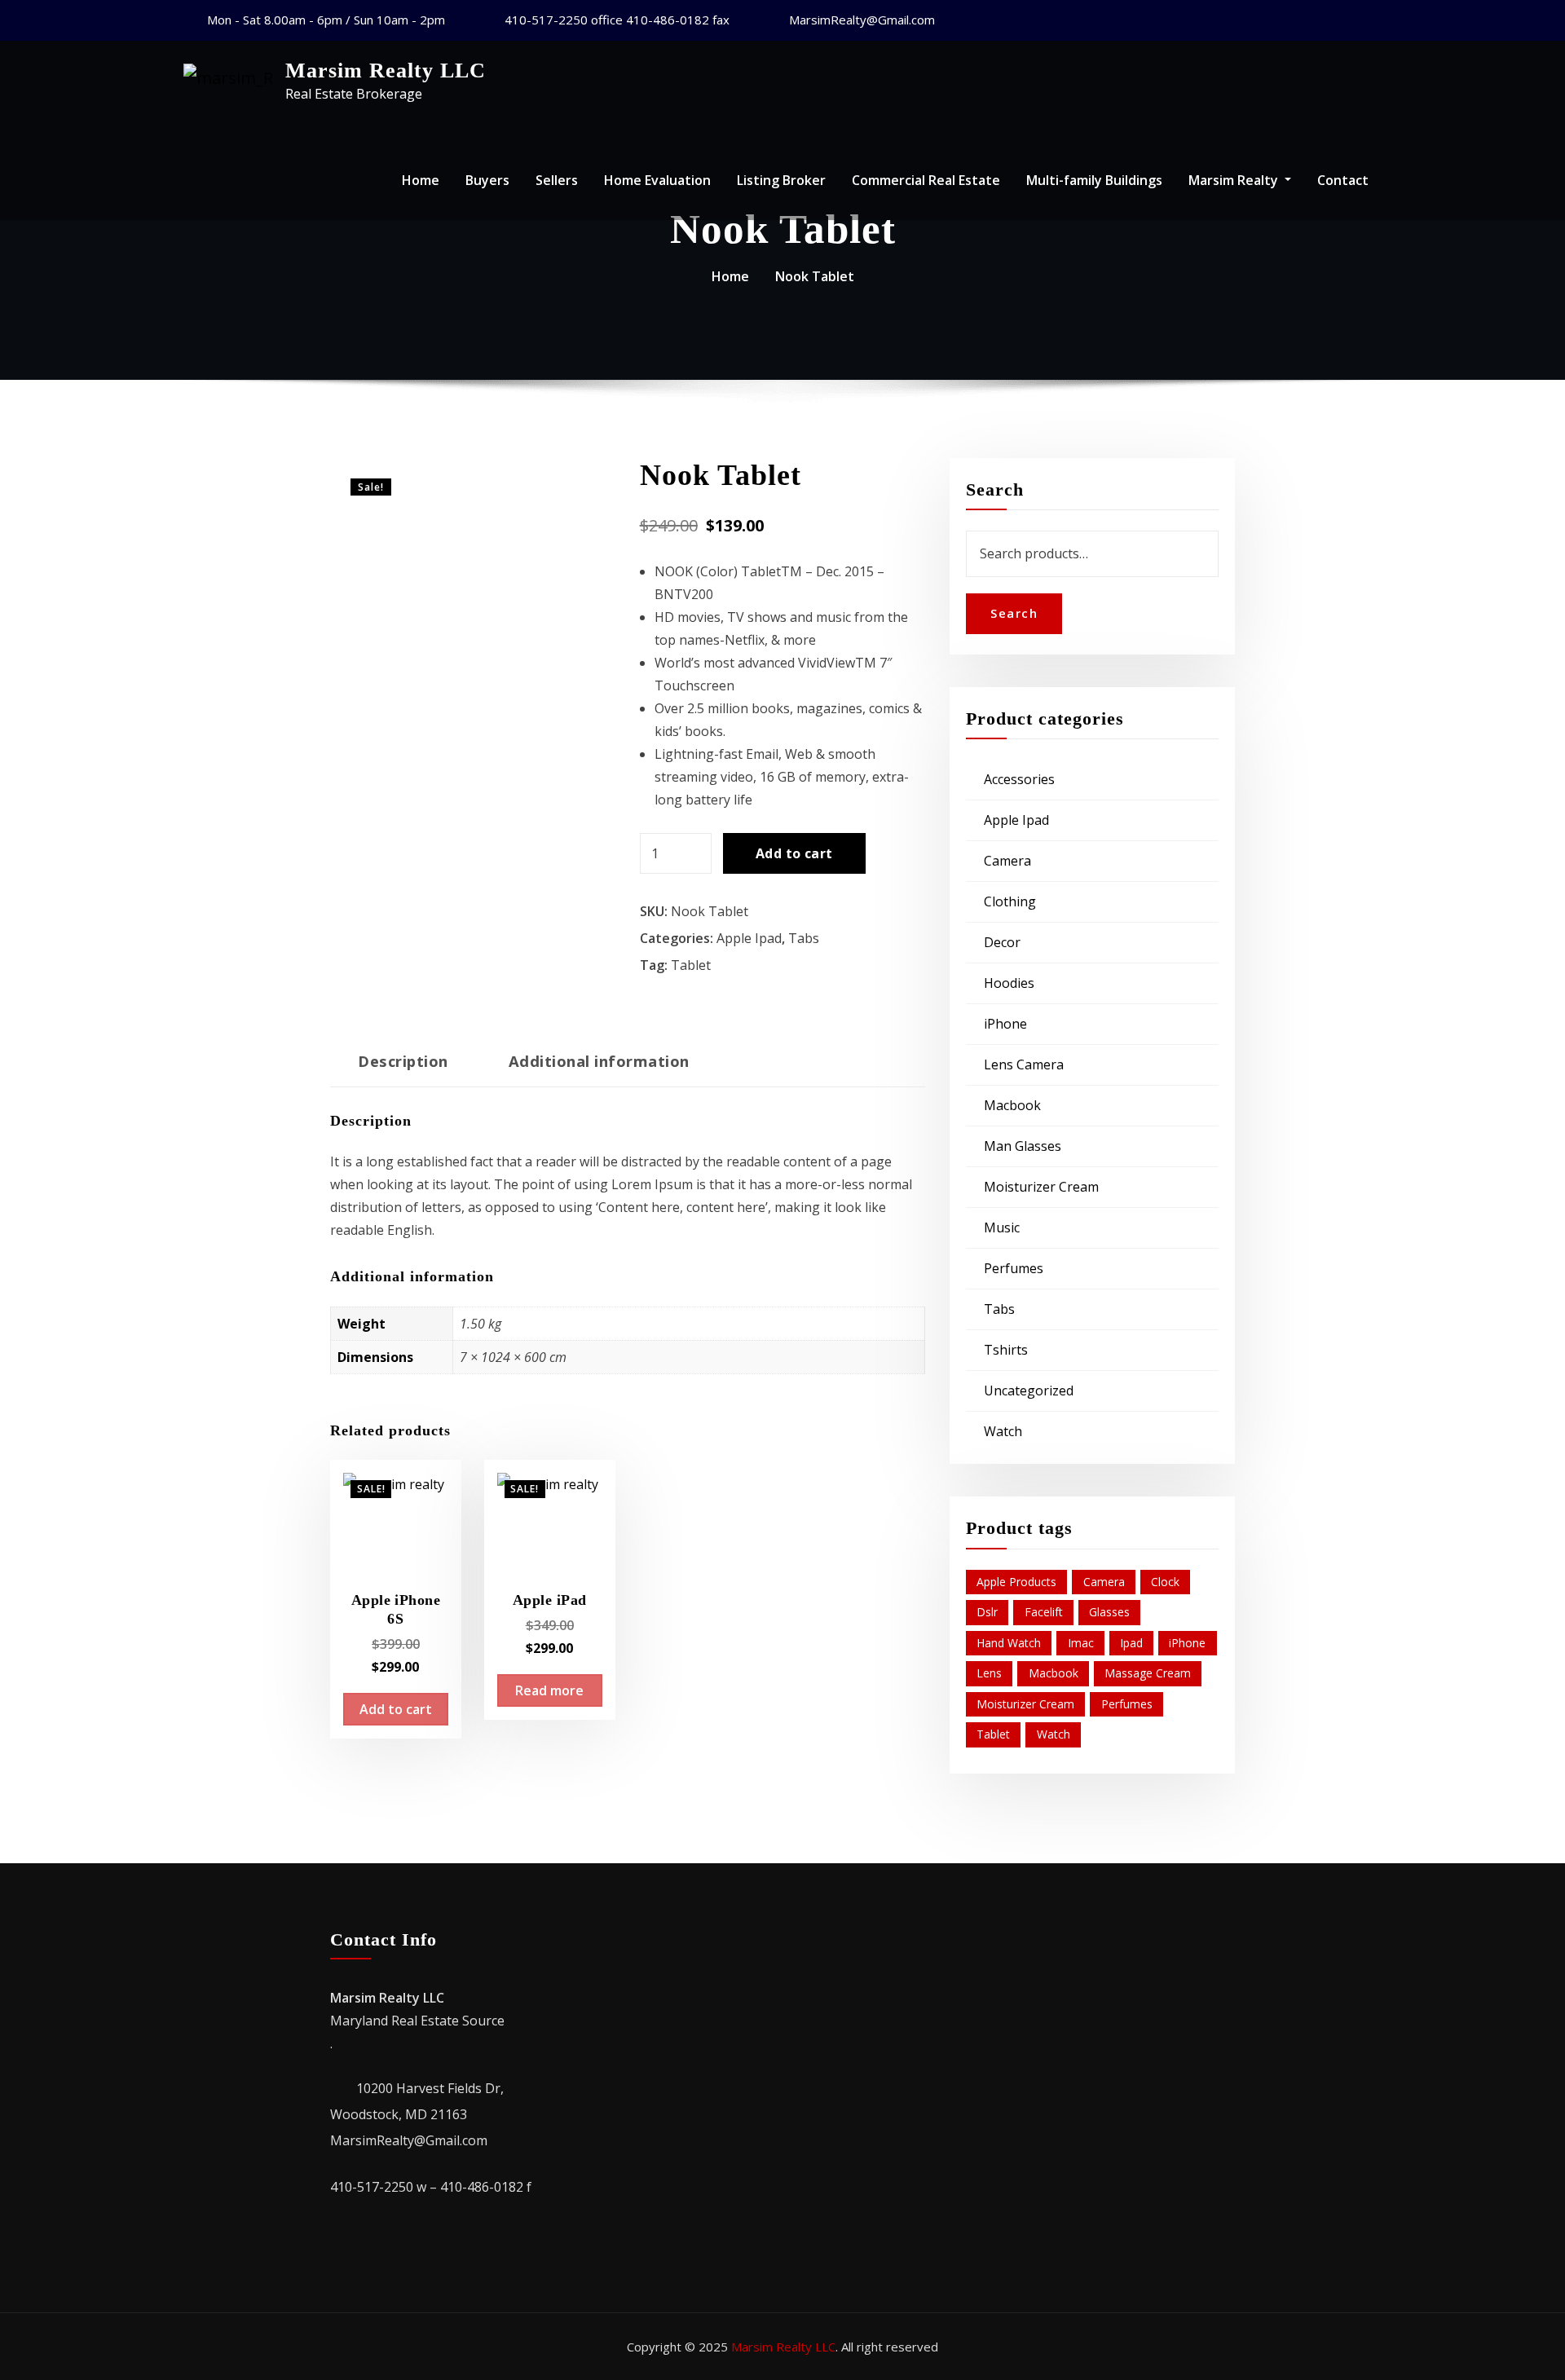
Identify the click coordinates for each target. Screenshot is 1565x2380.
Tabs (804, 938)
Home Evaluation (657, 180)
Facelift (1044, 1612)
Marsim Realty (1235, 180)
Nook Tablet (815, 276)
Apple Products (1016, 1582)
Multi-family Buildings (1094, 180)
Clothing (1010, 901)
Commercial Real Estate (926, 180)
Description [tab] (403, 1061)
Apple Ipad (749, 938)
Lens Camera (1024, 1064)
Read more (549, 1690)
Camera (1007, 861)
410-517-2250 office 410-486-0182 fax (617, 20)
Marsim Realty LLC (386, 71)
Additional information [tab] (599, 1061)
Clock (1165, 1582)
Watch (1003, 1431)
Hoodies (1009, 983)
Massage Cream (1148, 1673)
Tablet (691, 965)
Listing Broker (781, 180)
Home (421, 180)
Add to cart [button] (396, 1709)
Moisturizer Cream (1041, 1187)
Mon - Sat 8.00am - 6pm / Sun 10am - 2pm (326, 20)
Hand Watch (1009, 1643)
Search (1014, 613)
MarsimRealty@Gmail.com (862, 20)
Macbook (1012, 1105)
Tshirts (1006, 1350)
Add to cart (794, 853)
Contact (1343, 180)
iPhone (1005, 1024)
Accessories (1019, 779)
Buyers (487, 180)
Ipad (1131, 1643)
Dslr (987, 1612)
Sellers (557, 180)
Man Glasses (1023, 1146)
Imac (1081, 1643)
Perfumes (1014, 1268)
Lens (989, 1673)
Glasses (1109, 1612)
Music (1002, 1227)
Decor (1002, 942)
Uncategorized (1029, 1391)
